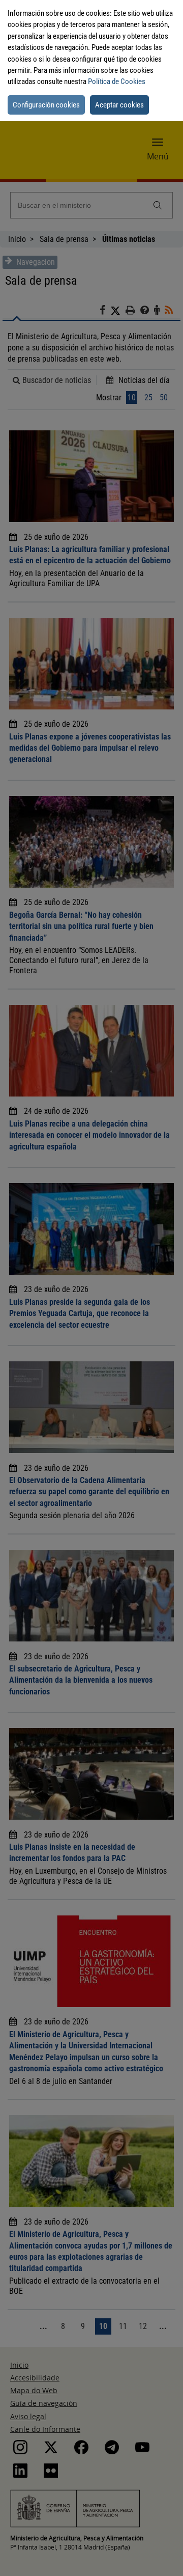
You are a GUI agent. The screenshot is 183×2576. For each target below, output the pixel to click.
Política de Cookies (117, 81)
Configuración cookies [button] (46, 105)
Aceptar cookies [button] (119, 105)
